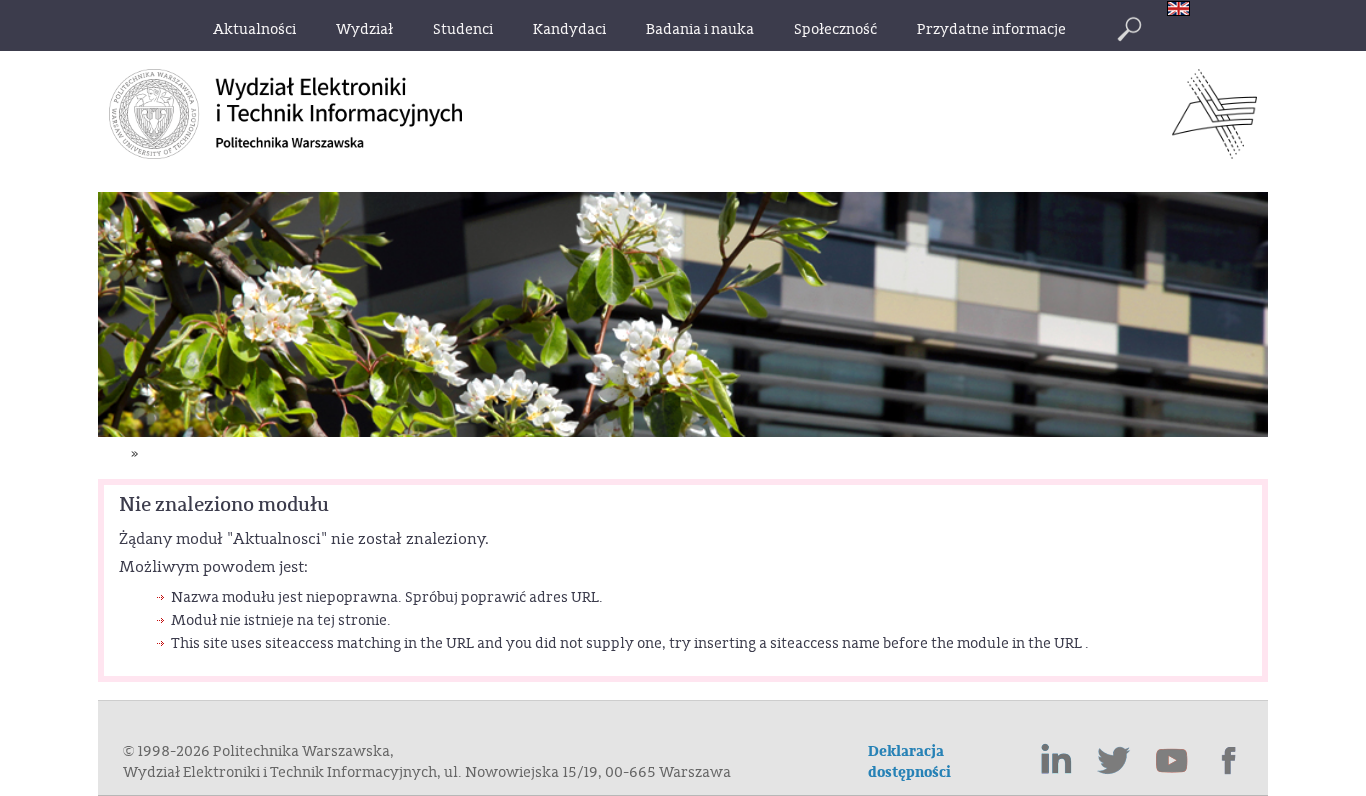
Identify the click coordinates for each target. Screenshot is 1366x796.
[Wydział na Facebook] (1230, 761)
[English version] (1183, 10)
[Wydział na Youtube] (1172, 761)
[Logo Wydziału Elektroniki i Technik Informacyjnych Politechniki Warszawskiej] (1214, 153)
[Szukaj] (1129, 29)
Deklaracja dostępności (909, 762)
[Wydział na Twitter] (1114, 761)
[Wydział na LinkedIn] (1056, 761)
